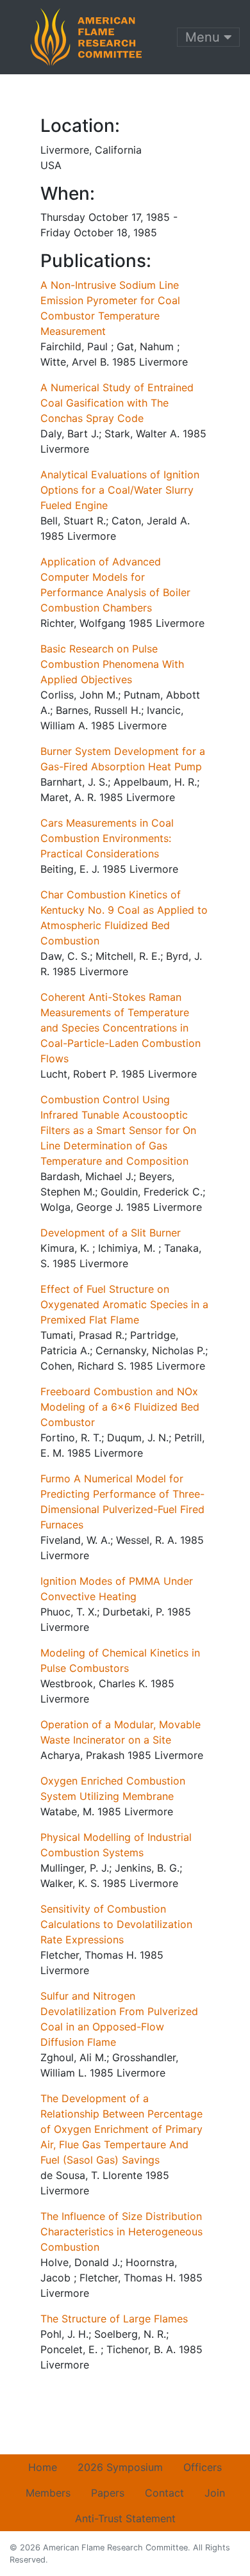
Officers (203, 2467)
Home (43, 2467)
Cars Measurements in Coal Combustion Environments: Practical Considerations (107, 838)
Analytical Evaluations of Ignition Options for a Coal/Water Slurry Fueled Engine (120, 490)
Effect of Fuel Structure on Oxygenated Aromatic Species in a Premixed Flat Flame (124, 1304)
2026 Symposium (120, 2467)
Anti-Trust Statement (125, 2518)
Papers (108, 2493)
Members (48, 2493)
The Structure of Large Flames (114, 2319)
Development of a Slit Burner (111, 1233)
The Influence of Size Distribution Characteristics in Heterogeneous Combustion (121, 2232)
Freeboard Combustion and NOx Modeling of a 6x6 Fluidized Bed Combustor (120, 1407)
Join (215, 2493)
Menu (204, 37)
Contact (164, 2493)
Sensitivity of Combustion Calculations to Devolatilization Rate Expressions (116, 1924)
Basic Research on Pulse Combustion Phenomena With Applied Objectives (112, 664)
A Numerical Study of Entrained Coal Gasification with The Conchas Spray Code (117, 403)
